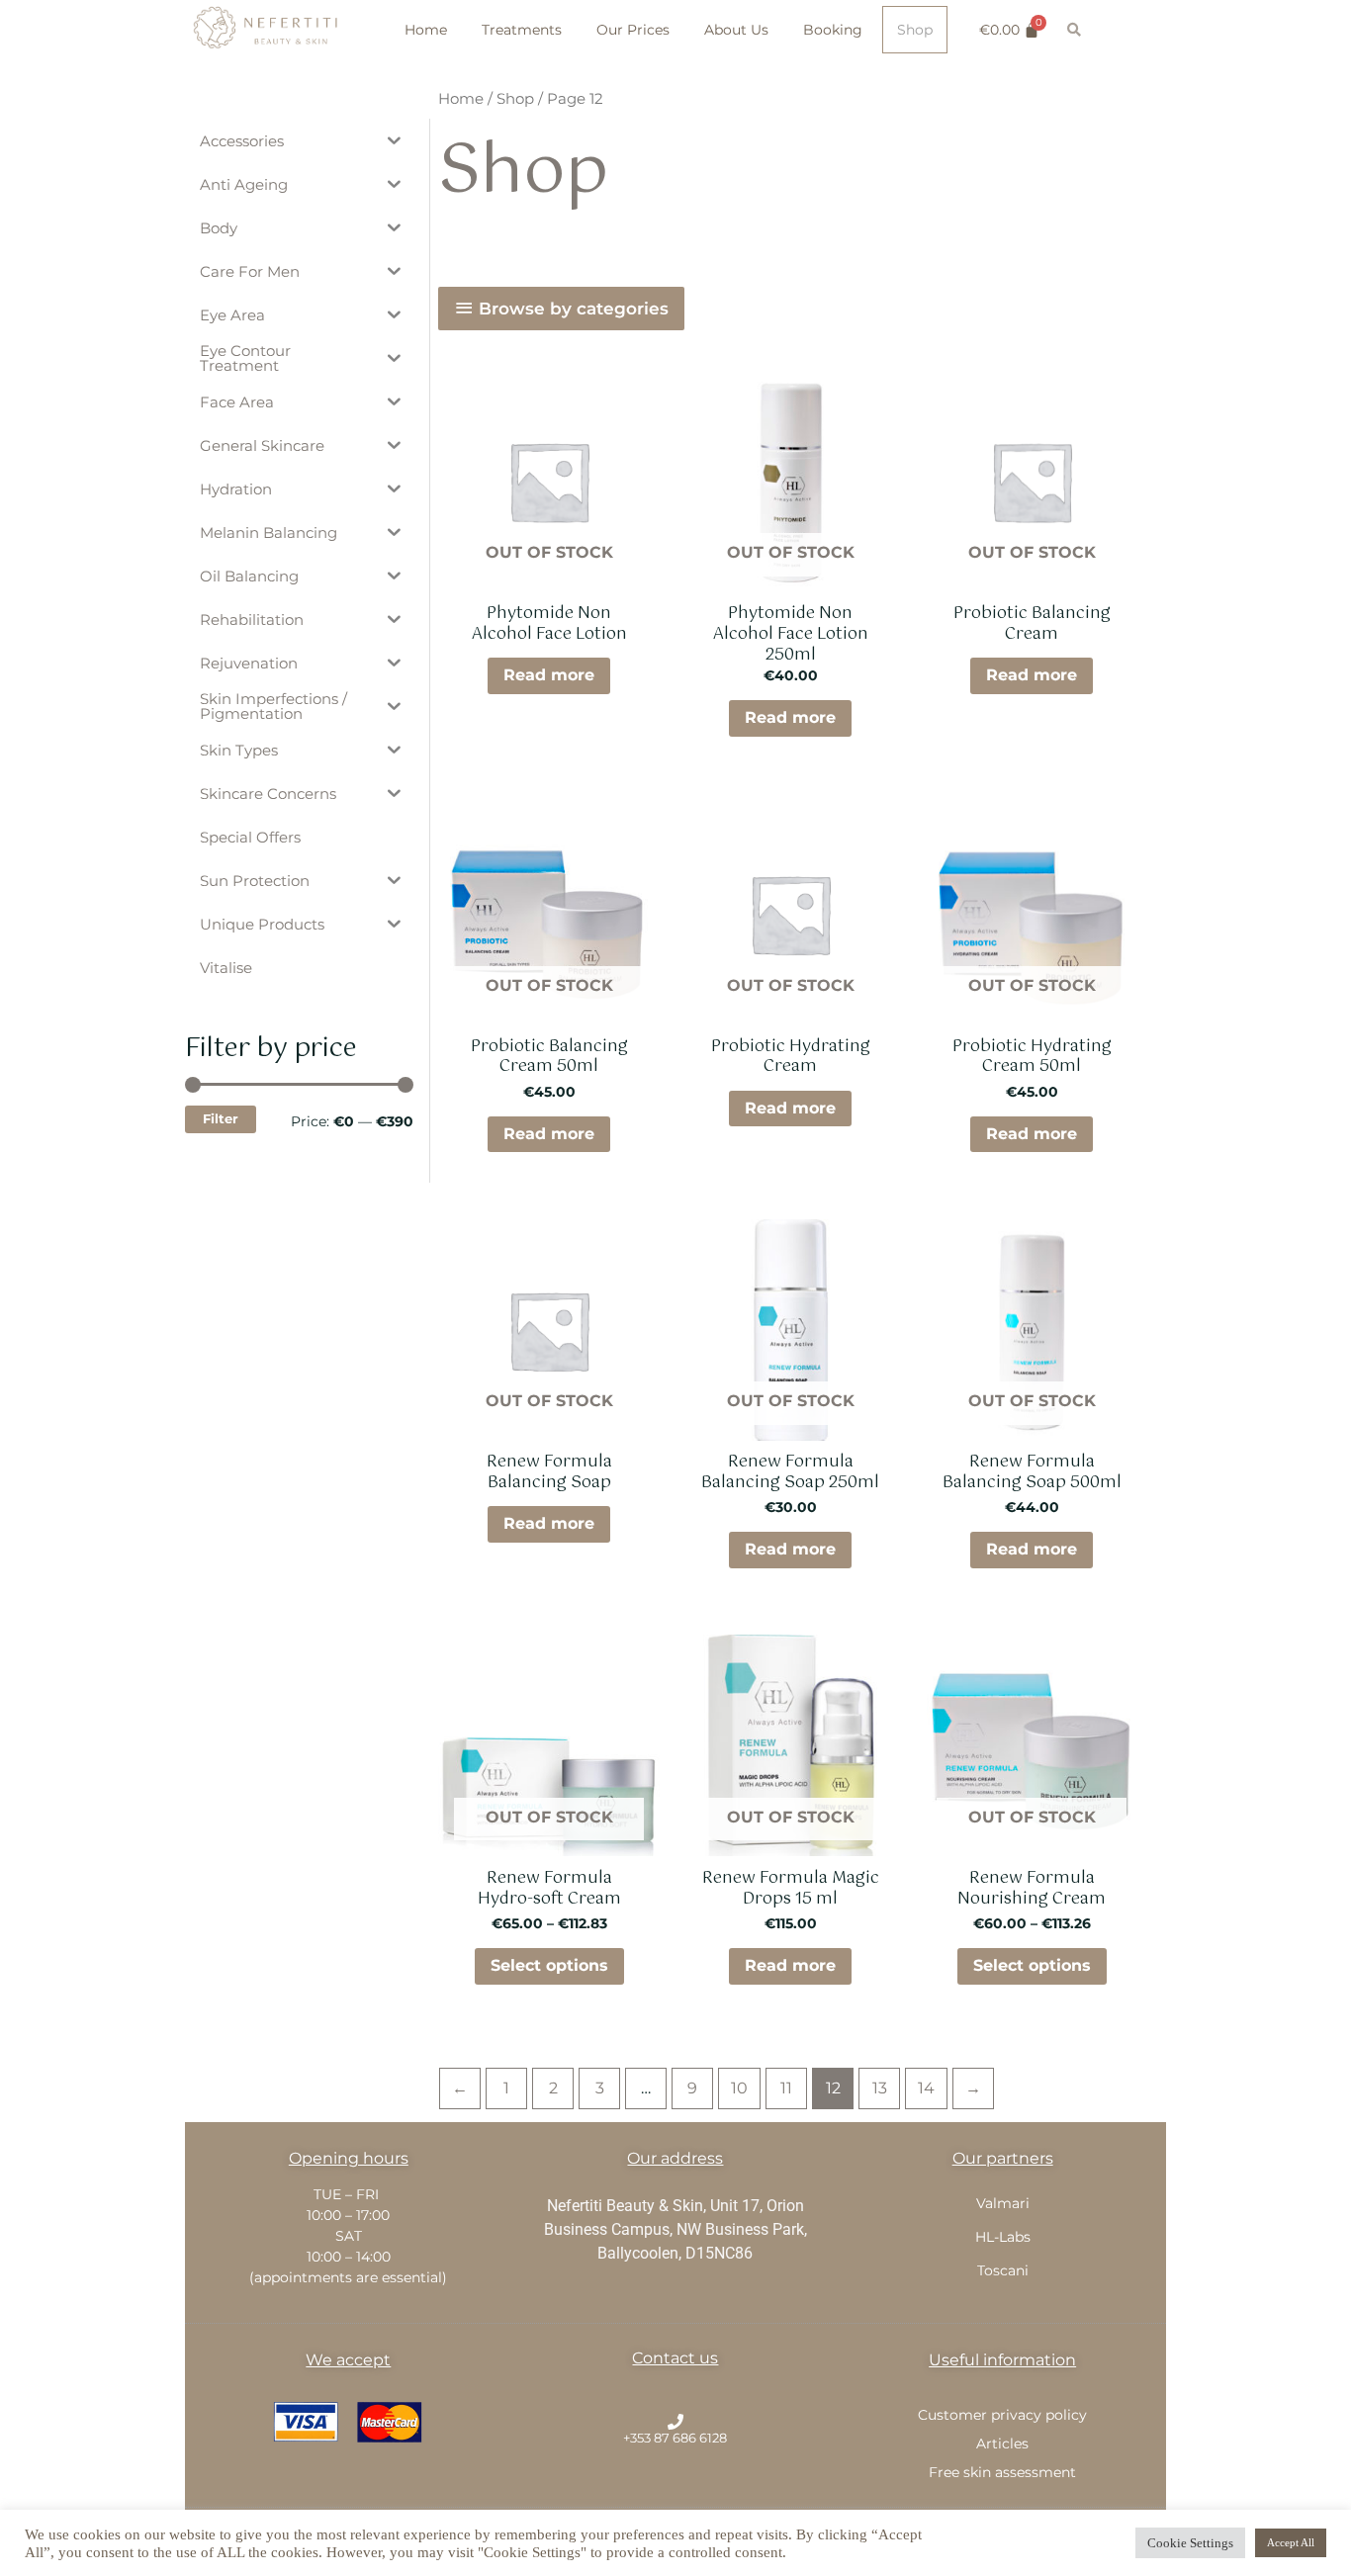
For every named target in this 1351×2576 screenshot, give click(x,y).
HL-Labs (1003, 2237)
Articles (1002, 2443)
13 (880, 2088)
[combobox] (1123, 30)
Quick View (549, 572)
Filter (221, 1119)
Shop (915, 30)
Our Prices (633, 30)
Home (426, 30)
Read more (549, 675)
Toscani (1003, 2270)
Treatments (522, 30)
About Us (736, 30)
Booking (833, 30)
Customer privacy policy (1002, 2415)
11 (786, 2088)
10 (739, 2088)
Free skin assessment (1002, 2472)
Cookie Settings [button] (1190, 2543)
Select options (549, 1965)
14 (926, 2088)
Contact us (675, 2358)
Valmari (1003, 2203)
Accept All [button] (1291, 2542)
